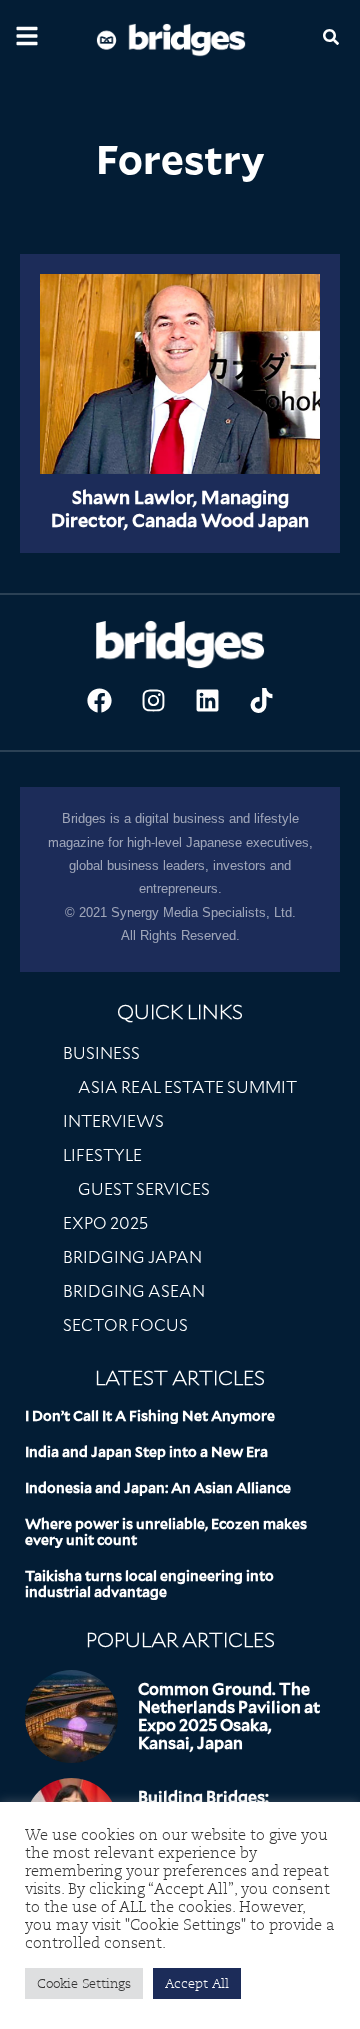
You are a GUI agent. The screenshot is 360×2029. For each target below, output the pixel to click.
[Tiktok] (261, 700)
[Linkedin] (207, 700)
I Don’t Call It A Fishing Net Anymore (150, 1416)
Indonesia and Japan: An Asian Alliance (158, 1488)
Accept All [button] (197, 1983)
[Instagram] (153, 700)
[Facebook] (99, 700)
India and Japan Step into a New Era (146, 1452)
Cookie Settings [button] (84, 1983)
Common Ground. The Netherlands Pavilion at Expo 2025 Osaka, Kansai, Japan (229, 1716)
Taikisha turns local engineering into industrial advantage (149, 1584)
